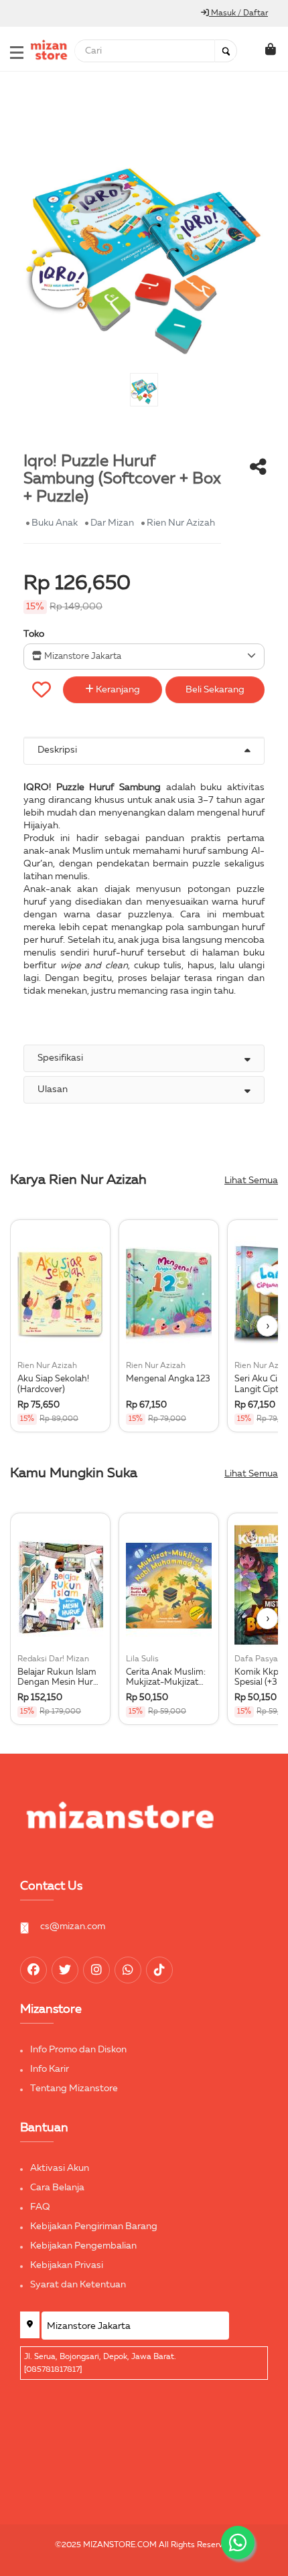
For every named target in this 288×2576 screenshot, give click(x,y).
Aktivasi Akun (60, 2168)
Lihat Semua (251, 1181)
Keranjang (117, 690)
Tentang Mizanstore (74, 2089)
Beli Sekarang (215, 690)
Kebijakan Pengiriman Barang (94, 2226)
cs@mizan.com (73, 1926)
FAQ (40, 2207)
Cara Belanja (57, 2188)
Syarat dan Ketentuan (78, 2285)
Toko (34, 634)
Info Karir (50, 2069)
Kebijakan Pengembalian (83, 2246)
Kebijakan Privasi (67, 2265)
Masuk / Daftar (238, 13)
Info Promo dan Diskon (78, 2050)
